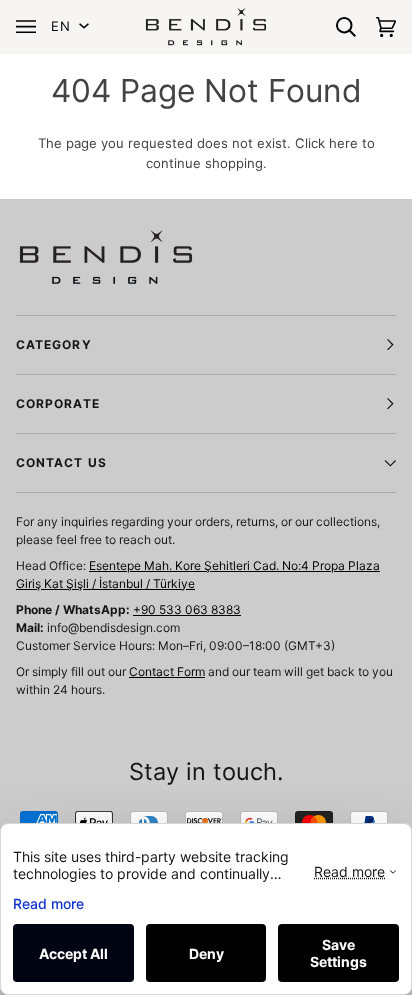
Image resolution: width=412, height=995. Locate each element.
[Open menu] (31, 26)
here (343, 143)
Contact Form (167, 671)
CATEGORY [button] (54, 344)
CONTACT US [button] (61, 462)
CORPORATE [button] (58, 403)
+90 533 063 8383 (187, 609)
